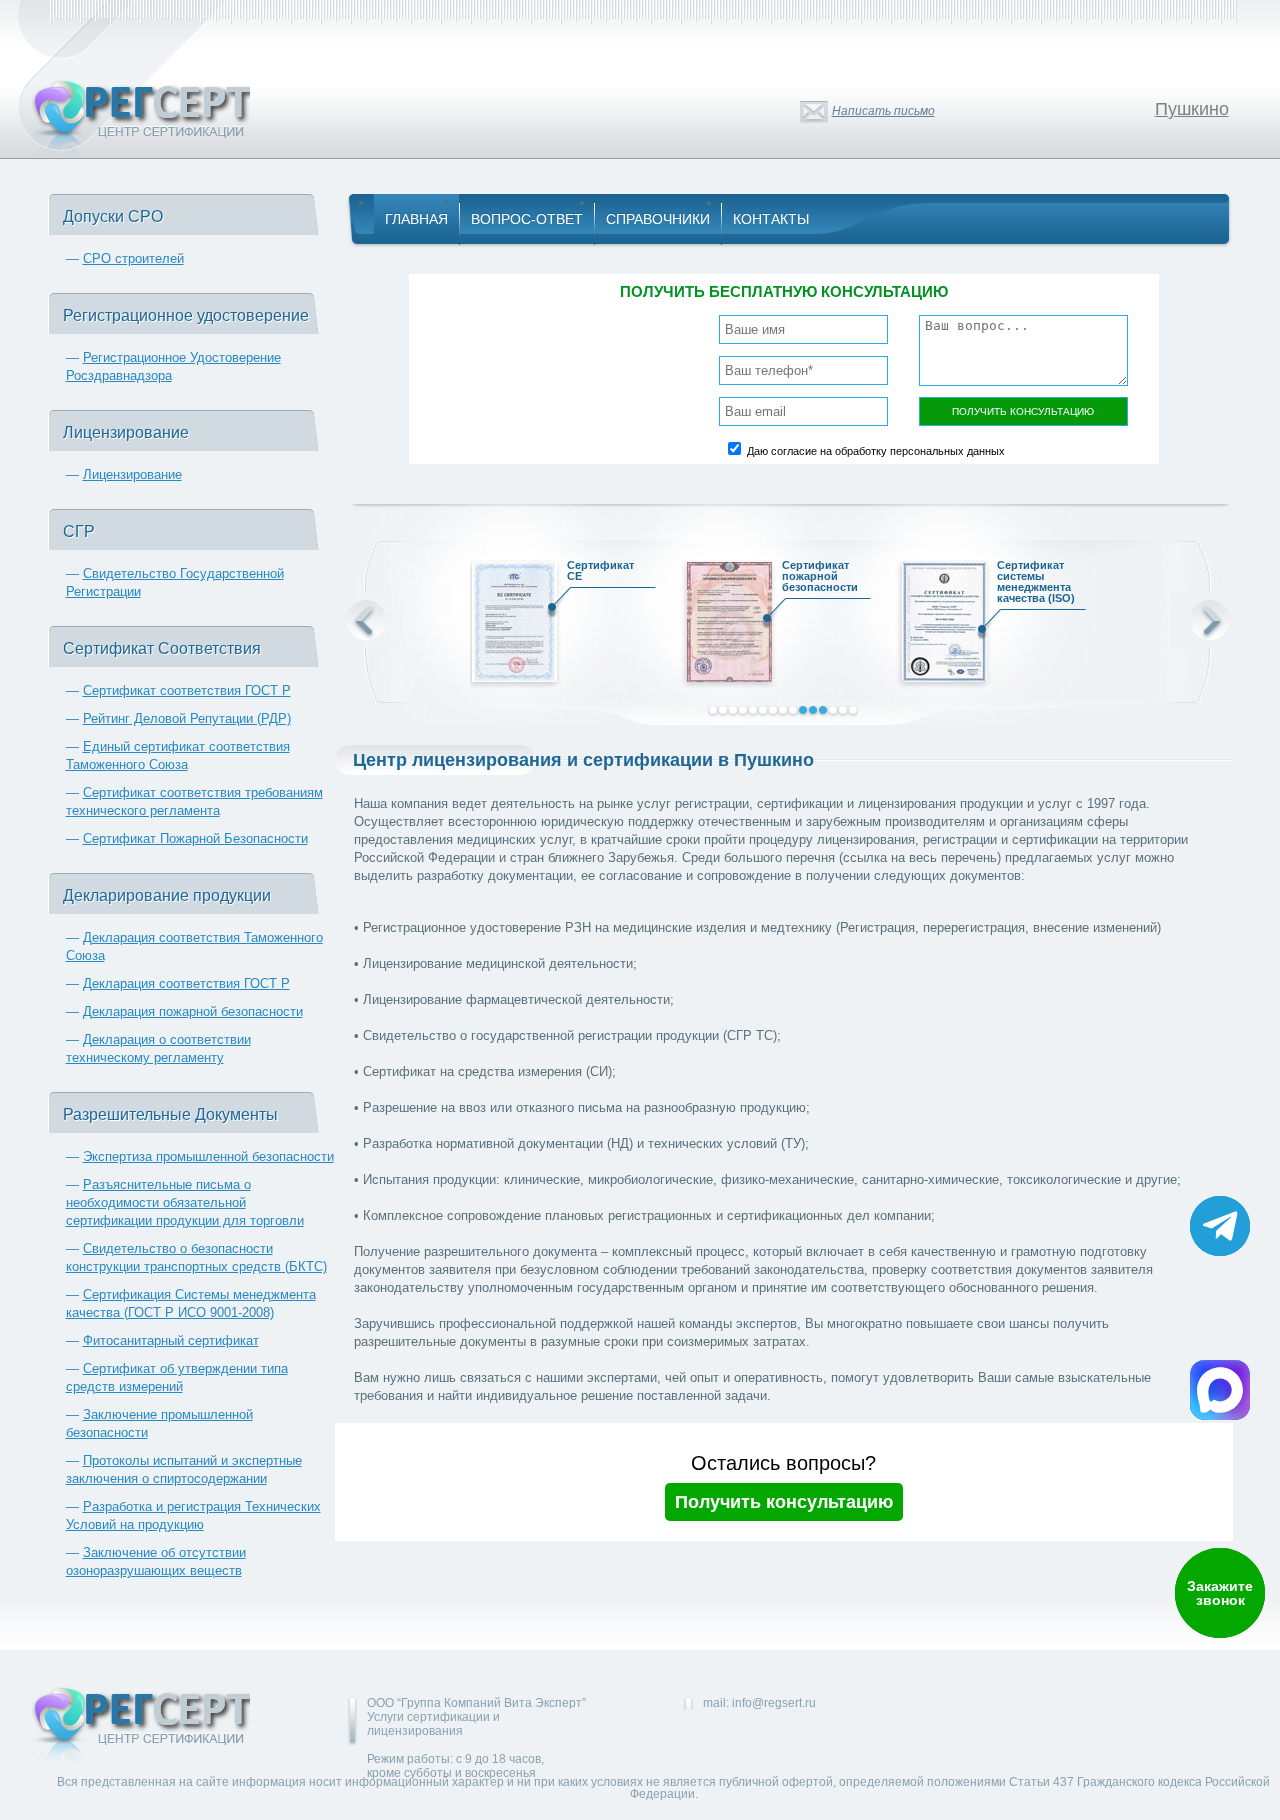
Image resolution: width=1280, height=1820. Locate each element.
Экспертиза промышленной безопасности (208, 1156)
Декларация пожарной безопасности (193, 1011)
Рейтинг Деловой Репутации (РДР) (187, 718)
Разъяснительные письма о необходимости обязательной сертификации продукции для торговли (185, 1202)
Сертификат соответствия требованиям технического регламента (1068, 587)
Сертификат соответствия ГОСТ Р (187, 690)
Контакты (771, 219)
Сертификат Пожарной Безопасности (195, 838)
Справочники (658, 219)
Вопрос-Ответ (527, 219)
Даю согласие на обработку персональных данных (876, 451)
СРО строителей (133, 258)
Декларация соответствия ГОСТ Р (186, 983)
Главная (416, 219)
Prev (366, 620)
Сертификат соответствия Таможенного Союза (853, 582)
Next (1210, 620)
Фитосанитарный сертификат (171, 1340)
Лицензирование (132, 474)
